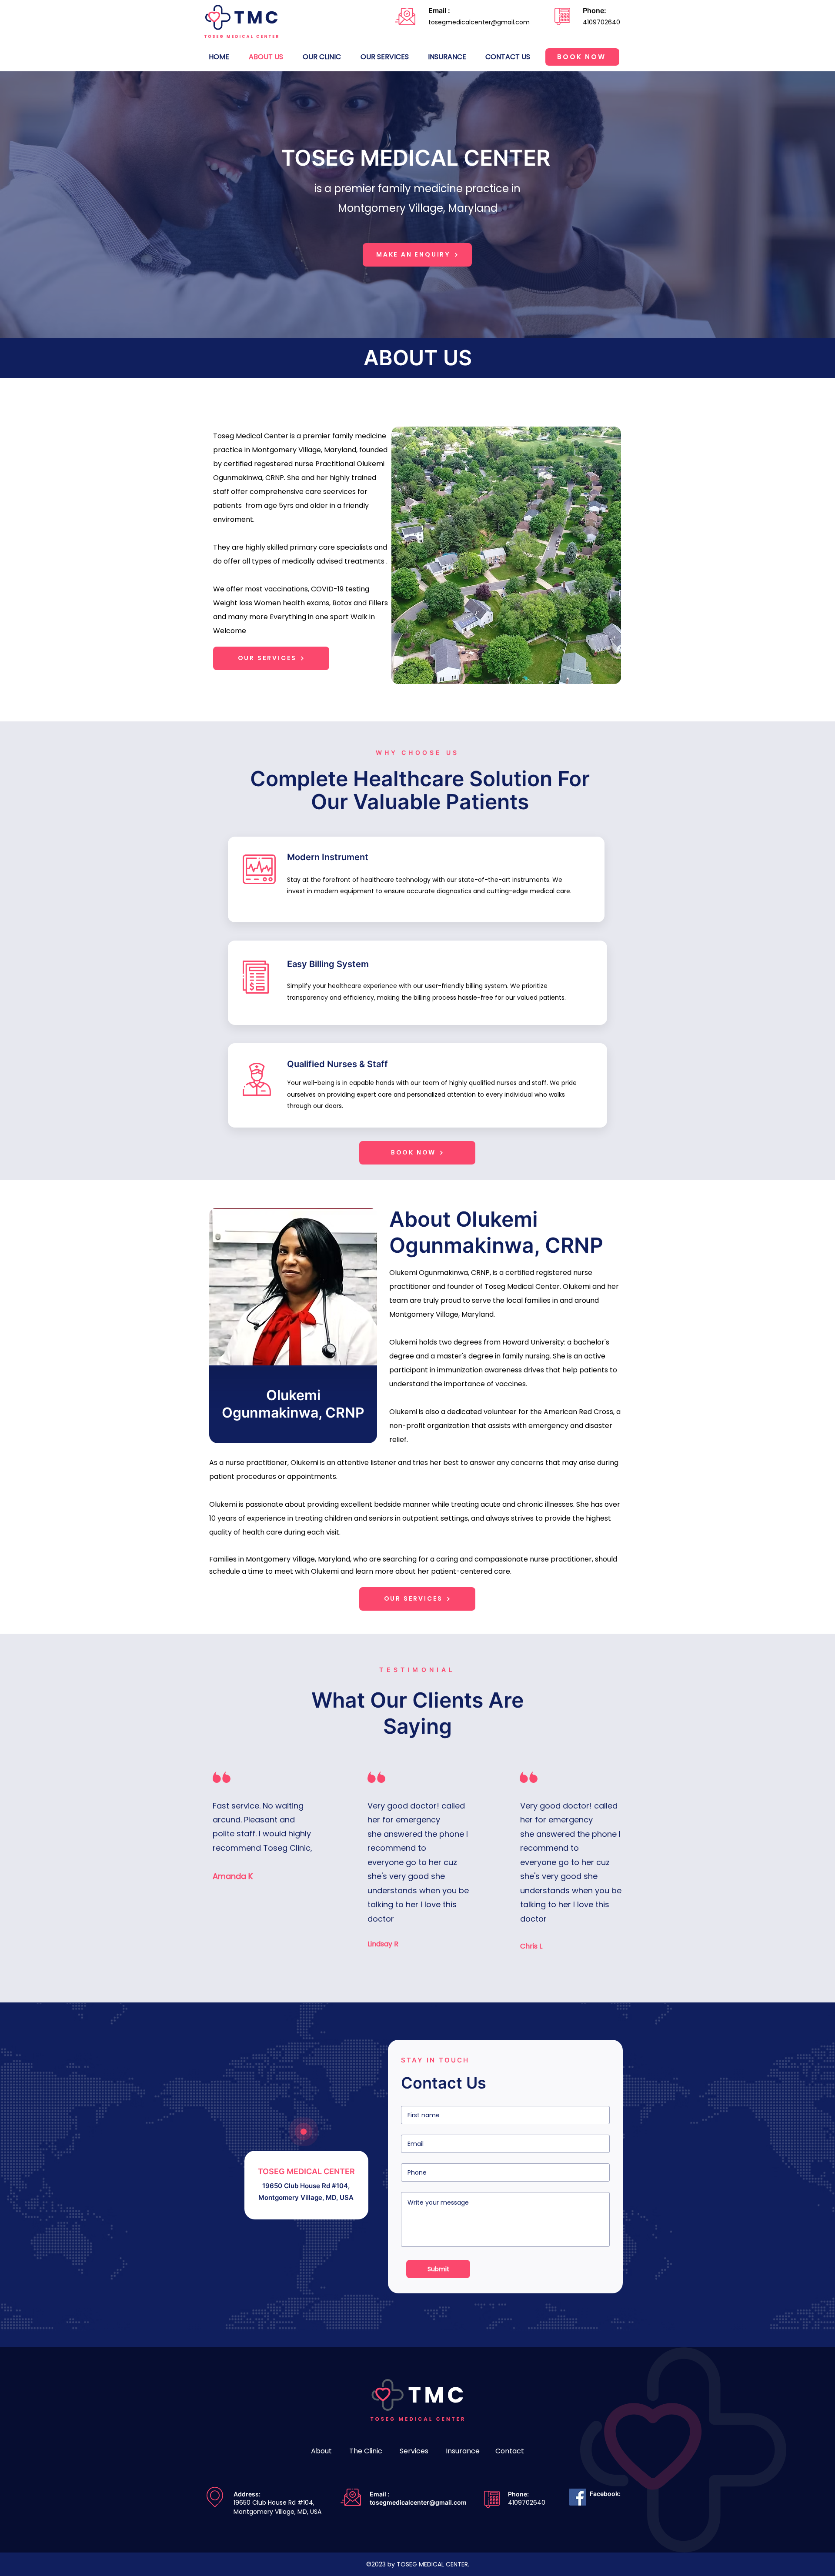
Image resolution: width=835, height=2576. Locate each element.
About (322, 2451)
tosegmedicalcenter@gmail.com (418, 2502)
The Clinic (367, 2451)
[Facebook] (578, 2497)
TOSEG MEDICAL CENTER (416, 158)
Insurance (463, 2451)
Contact (510, 2451)
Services (415, 2451)
